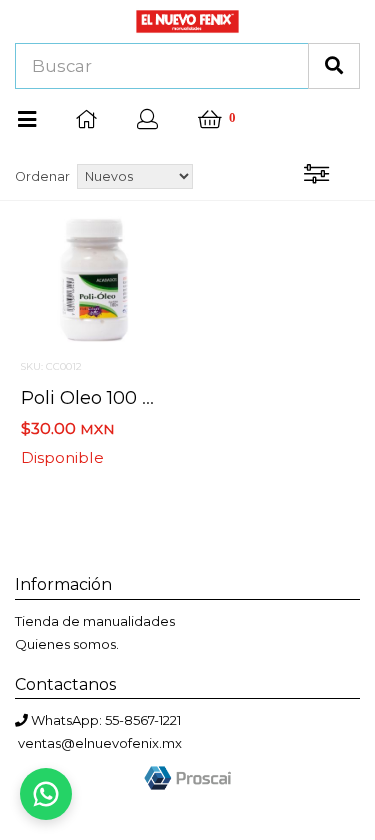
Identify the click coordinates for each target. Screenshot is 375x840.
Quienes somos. (67, 644)
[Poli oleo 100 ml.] (94, 279)
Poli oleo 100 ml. (94, 397)
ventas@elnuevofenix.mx (100, 743)
